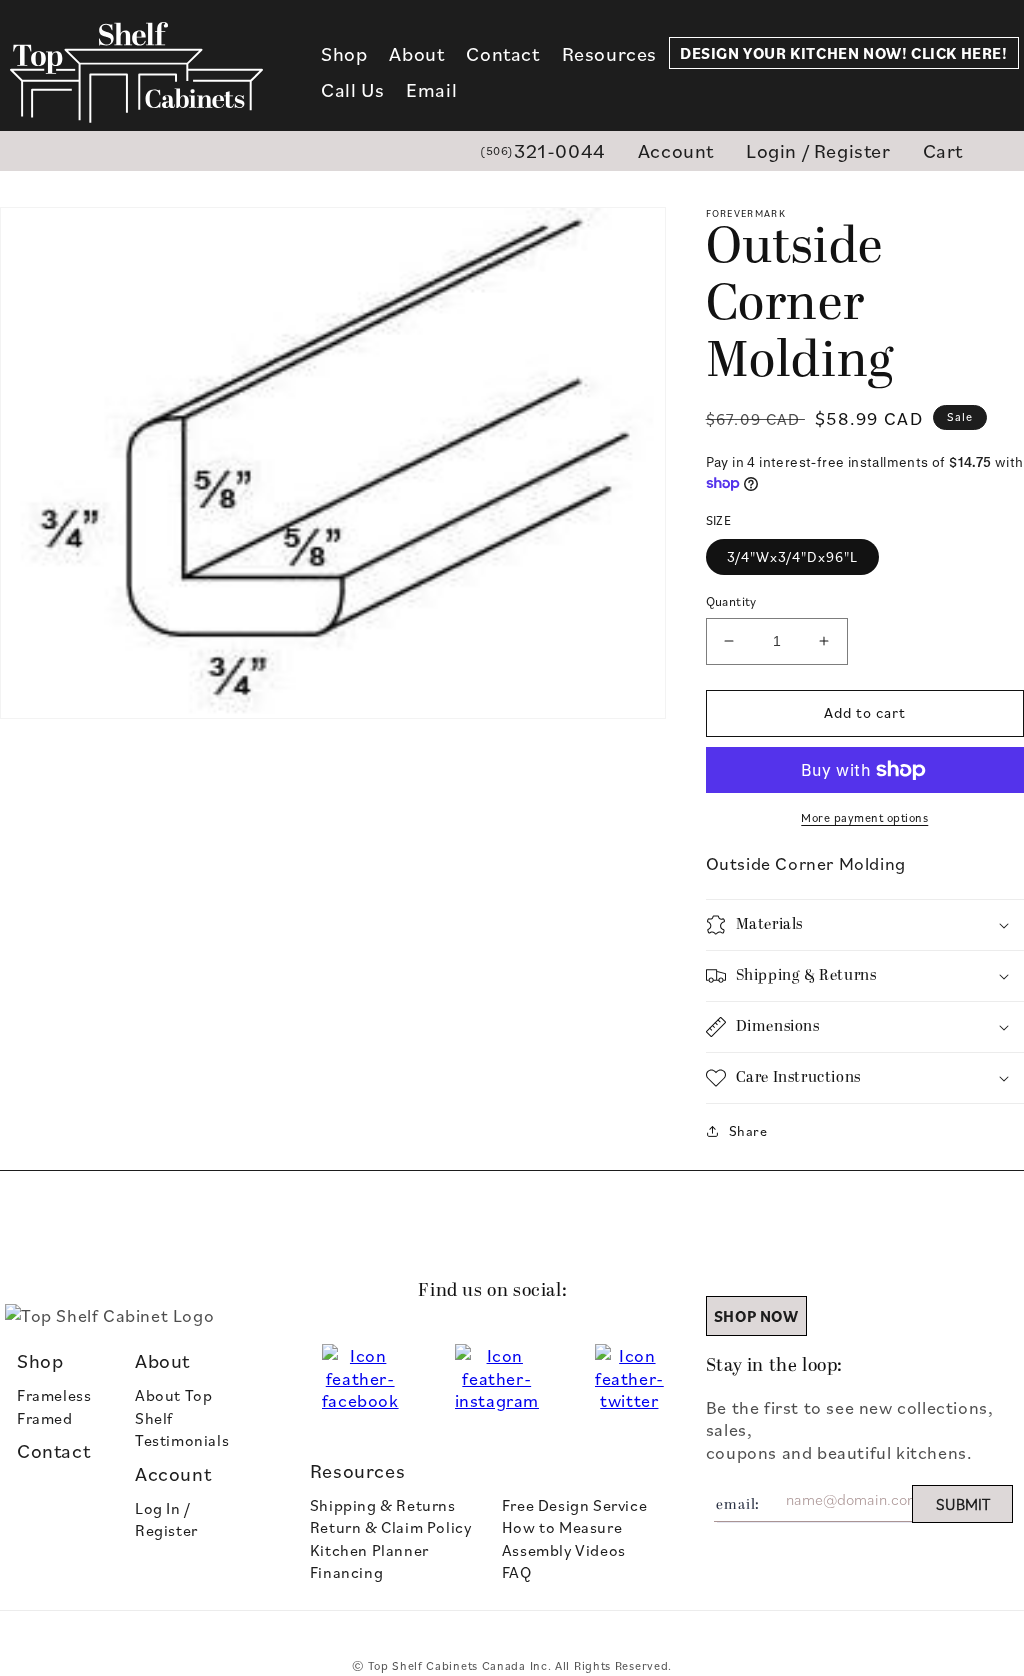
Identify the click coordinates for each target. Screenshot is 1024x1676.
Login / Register (818, 150)
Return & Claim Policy (391, 1527)
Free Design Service (574, 1505)
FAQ (517, 1572)
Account (676, 150)
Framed (45, 1418)
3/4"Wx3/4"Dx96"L (792, 556)
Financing (346, 1572)
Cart (943, 150)
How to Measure (562, 1527)
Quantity (731, 601)
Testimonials (182, 1440)
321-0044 (543, 150)
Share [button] (748, 1130)
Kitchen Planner (369, 1550)
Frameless (54, 1395)
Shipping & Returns (383, 1505)
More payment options (864, 817)
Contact (53, 1450)
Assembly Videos (564, 1550)
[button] (344, 54)
